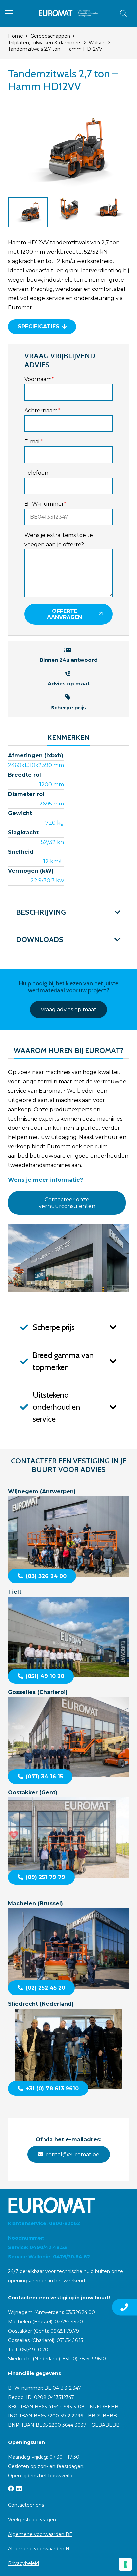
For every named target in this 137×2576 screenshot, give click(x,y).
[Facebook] (11, 2488)
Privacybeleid (23, 2563)
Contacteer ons (26, 2505)
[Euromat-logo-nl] (69, 13)
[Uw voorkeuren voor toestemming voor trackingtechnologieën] (125, 2564)
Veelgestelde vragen (32, 2520)
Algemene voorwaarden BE (40, 2534)
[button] (9, 13)
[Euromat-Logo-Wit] (68, 2205)
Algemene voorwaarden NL (40, 2549)
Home (15, 36)
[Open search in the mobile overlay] (123, 13)
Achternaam (42, 410)
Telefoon (36, 473)
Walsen (97, 43)
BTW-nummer (45, 504)
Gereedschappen (50, 36)
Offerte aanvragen (65, 614)
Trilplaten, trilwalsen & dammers (45, 43)
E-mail (34, 442)
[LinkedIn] (19, 2488)
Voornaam (39, 379)
